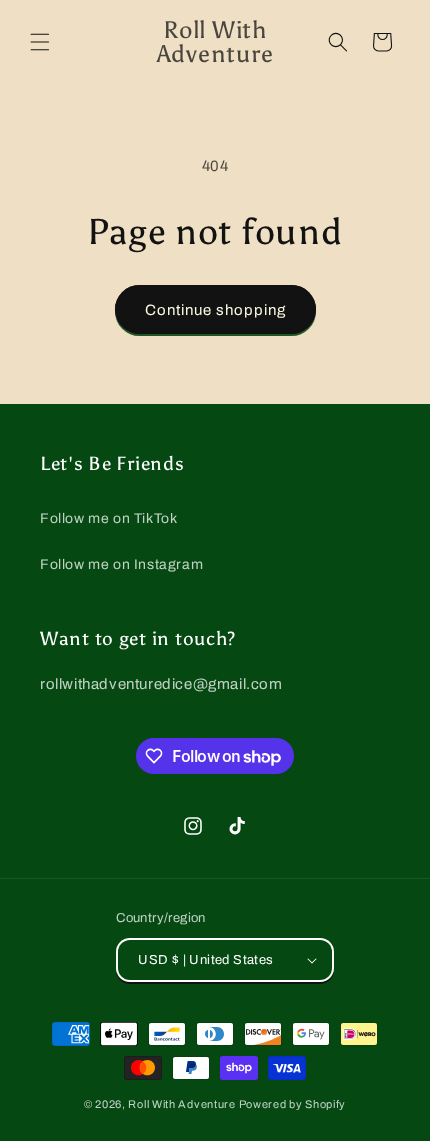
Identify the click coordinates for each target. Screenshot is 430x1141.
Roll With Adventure (181, 1104)
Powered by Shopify (293, 1104)
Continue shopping (215, 310)
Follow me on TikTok (108, 518)
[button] (40, 42)
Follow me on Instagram (121, 564)
